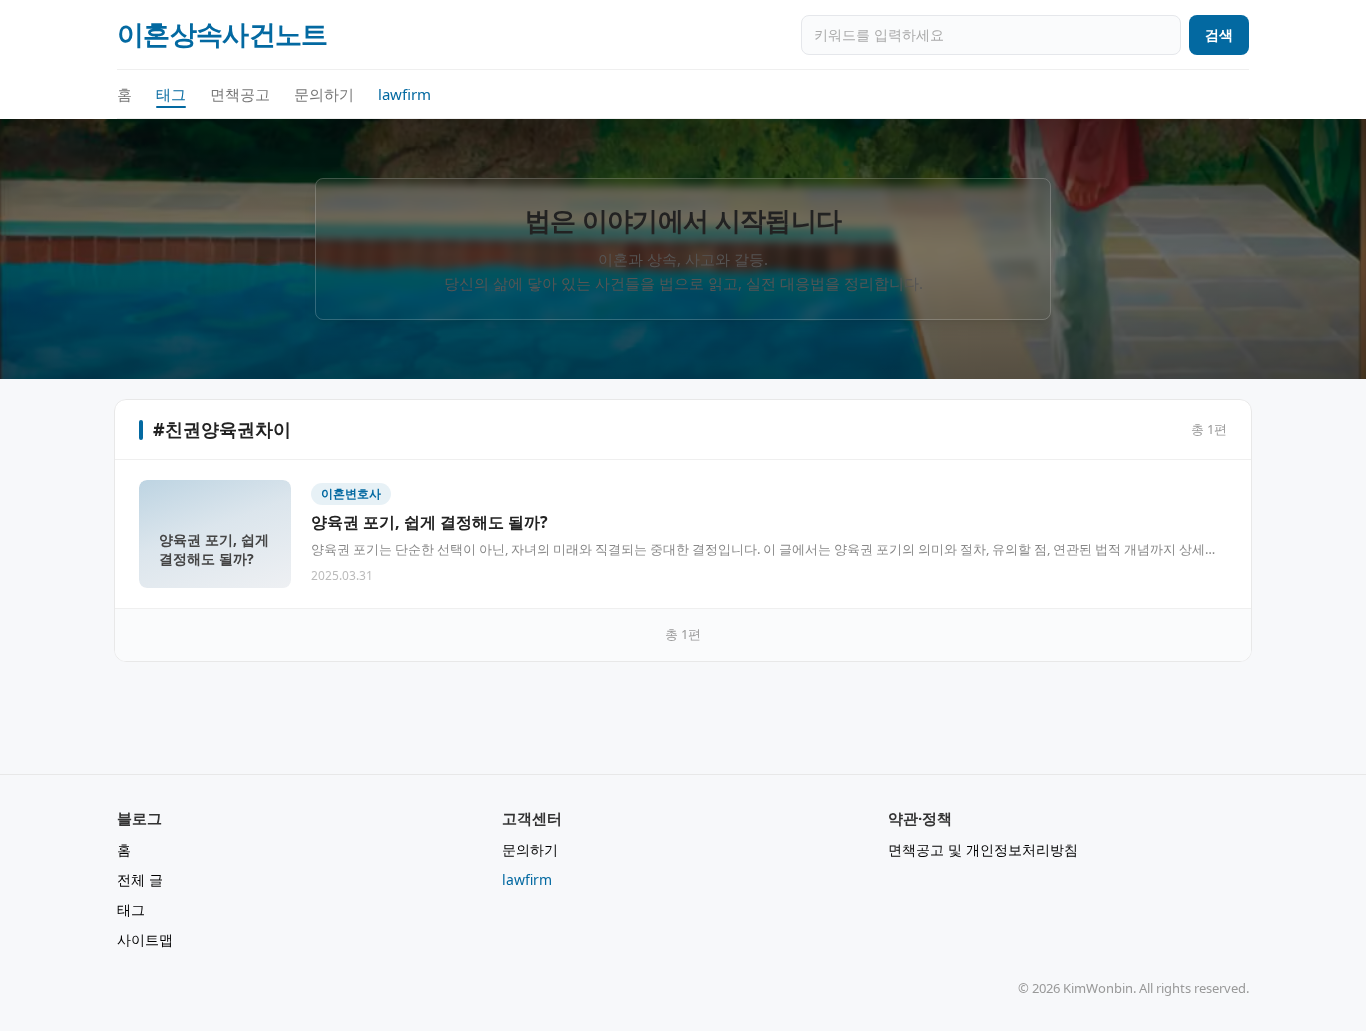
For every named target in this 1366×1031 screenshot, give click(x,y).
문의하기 (324, 94)
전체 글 (140, 879)
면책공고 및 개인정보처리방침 (983, 849)
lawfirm (404, 94)
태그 (171, 94)
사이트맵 (145, 939)
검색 (1219, 34)
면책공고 (240, 94)
